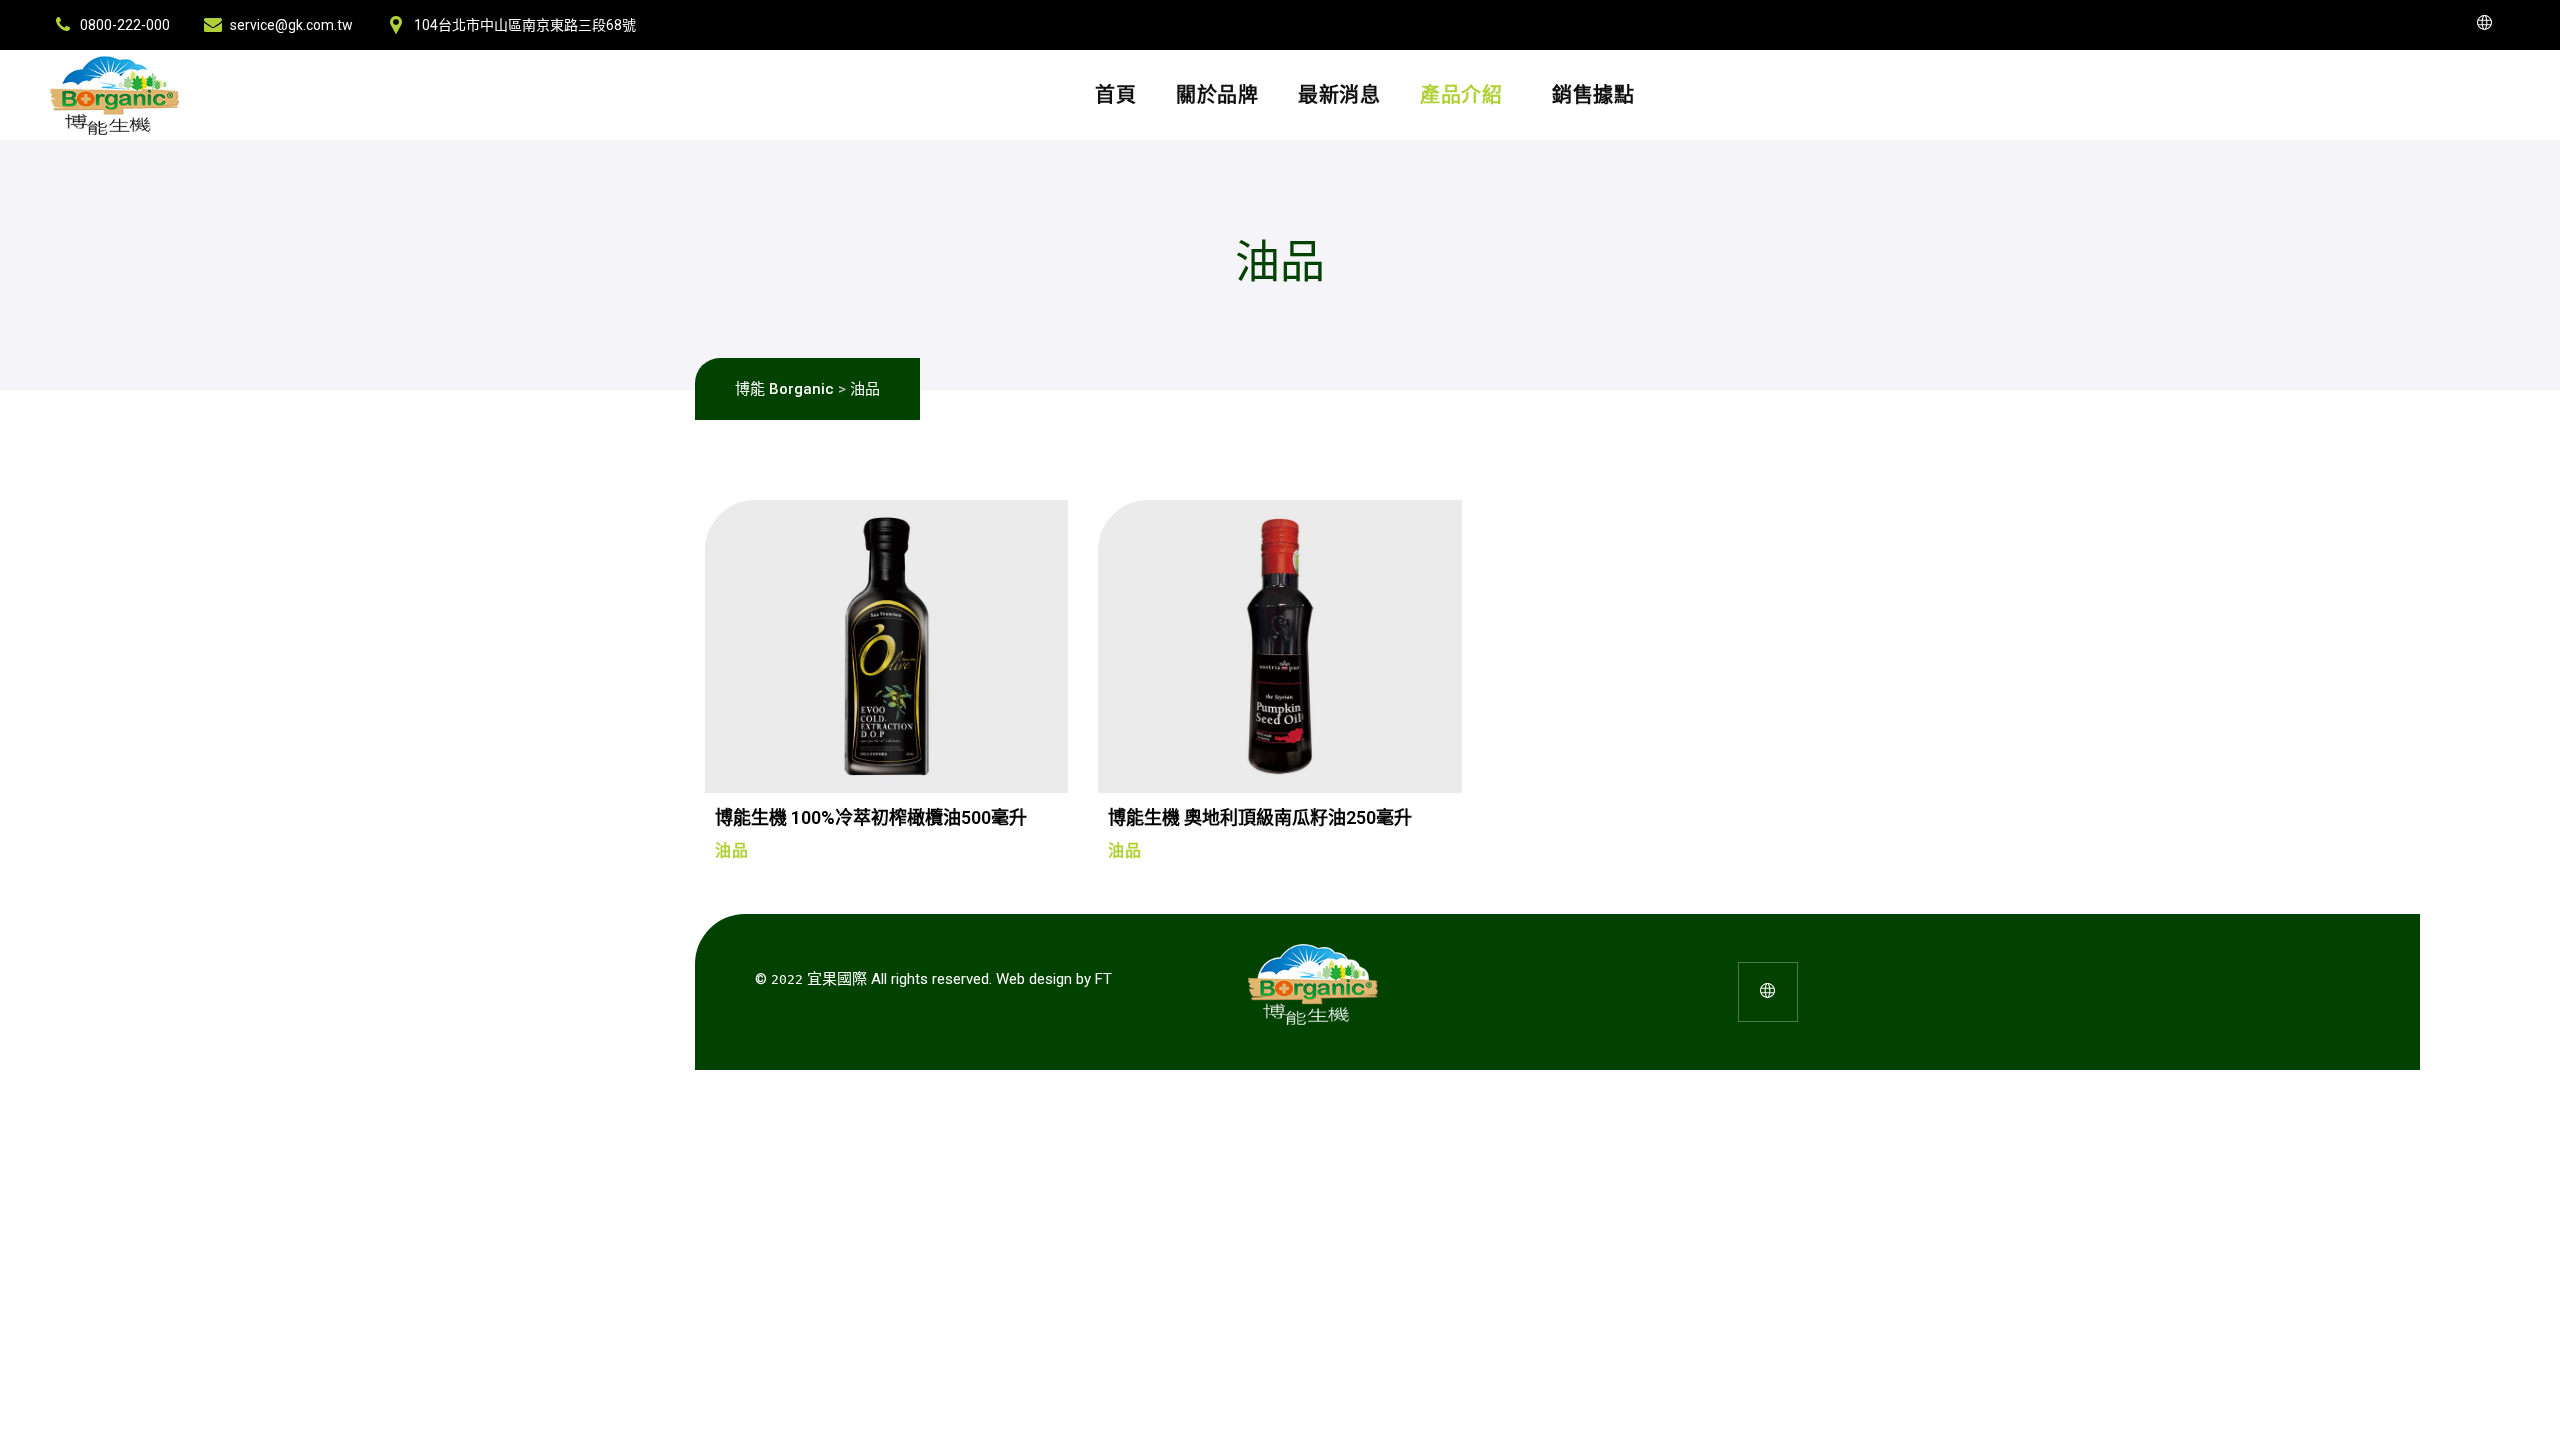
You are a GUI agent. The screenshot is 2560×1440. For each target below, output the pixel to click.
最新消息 (1339, 95)
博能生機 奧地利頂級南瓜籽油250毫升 (1260, 817)
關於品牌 (1217, 95)
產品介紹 (1461, 95)
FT (1103, 979)
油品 (731, 850)
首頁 (1115, 95)
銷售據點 (1593, 95)
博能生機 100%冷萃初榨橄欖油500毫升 (871, 817)
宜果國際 (837, 979)
